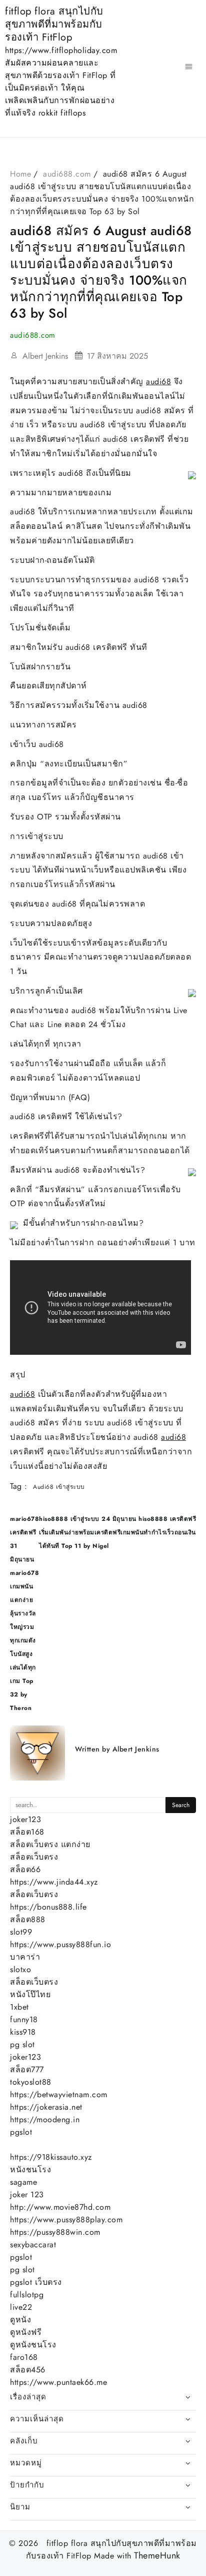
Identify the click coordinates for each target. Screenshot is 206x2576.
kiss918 (23, 2032)
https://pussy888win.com (55, 2232)
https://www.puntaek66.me (58, 2382)
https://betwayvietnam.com (59, 2094)
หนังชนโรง (30, 2170)
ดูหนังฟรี (26, 2332)
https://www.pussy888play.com (66, 2220)
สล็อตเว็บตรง (34, 1857)
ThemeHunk (157, 2556)
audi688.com (33, 335)
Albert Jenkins (45, 356)
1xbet (19, 2007)
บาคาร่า (25, 1957)
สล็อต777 (27, 2069)
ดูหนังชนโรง (33, 2345)
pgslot (21, 2132)
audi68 (158, 381)
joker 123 (27, 2195)
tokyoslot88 (31, 2082)
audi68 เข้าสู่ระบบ (59, 1487)
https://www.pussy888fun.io (60, 1944)
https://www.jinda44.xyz (54, 1882)
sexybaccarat (33, 2245)
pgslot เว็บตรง (36, 2282)
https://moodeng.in (45, 2119)
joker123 (25, 1819)
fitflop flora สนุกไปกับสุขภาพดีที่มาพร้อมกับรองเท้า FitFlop (54, 24)
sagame (23, 2182)
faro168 (24, 2357)
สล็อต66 (25, 1869)
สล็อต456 (28, 2370)
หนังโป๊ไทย (30, 1994)
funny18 (24, 2019)
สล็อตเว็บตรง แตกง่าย (50, 1844)
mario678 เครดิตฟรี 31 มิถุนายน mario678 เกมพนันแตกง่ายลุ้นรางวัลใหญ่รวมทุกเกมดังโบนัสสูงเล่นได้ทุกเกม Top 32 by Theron (24, 1613)
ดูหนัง (20, 2320)
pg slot (22, 2044)
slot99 (21, 1932)
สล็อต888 (28, 1919)
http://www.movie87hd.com (60, 2207)
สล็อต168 (27, 1832)
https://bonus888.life (48, 1907)
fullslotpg (27, 2295)
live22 (21, 2307)
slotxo (20, 1969)
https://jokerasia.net (46, 2107)
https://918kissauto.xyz (51, 2157)
